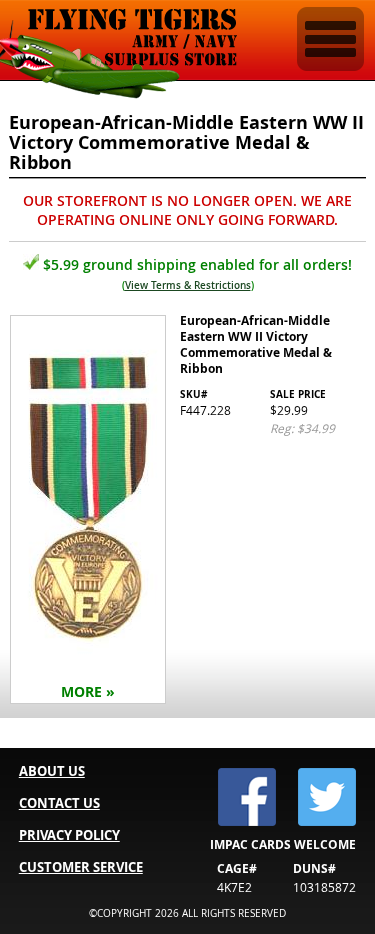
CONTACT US (59, 803)
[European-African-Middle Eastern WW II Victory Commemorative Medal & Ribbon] (187, 511)
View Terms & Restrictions (188, 285)
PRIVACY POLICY (69, 835)
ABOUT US (52, 771)
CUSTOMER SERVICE (81, 867)
